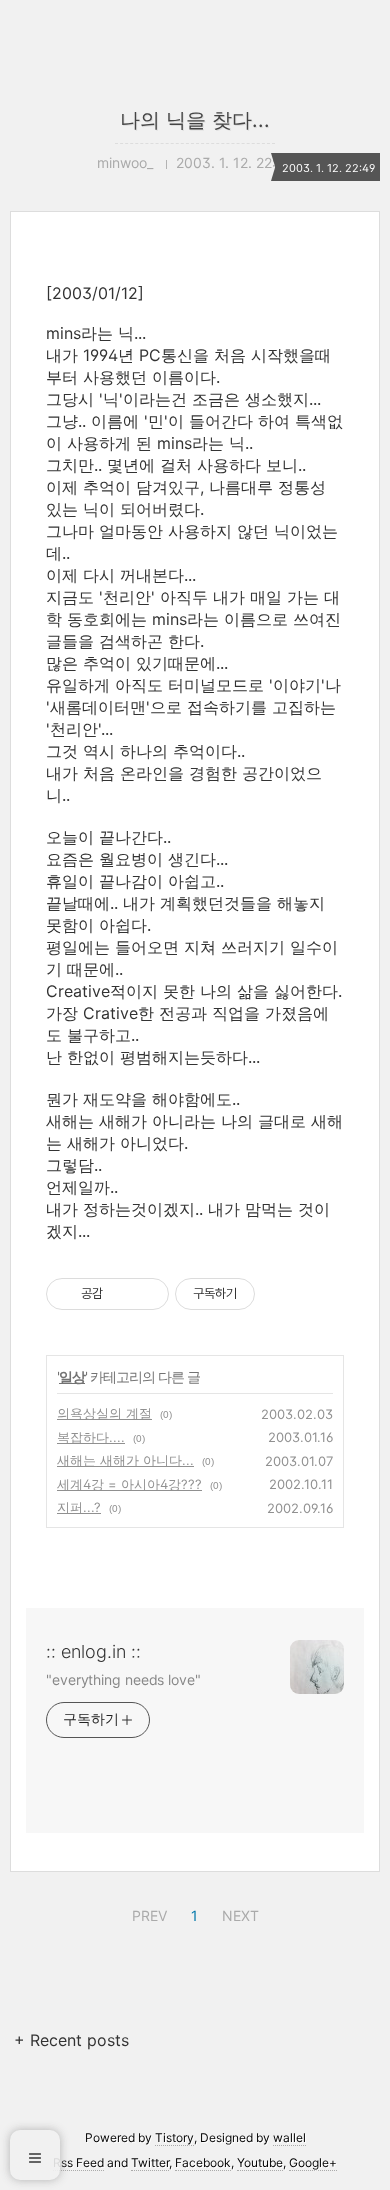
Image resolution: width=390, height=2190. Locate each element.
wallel (289, 2137)
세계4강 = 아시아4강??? (129, 1484)
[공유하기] (121, 1294)
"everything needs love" (123, 1679)
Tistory (174, 2137)
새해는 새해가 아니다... (125, 1460)
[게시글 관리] (146, 1294)
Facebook (203, 2162)
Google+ (313, 2162)
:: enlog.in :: (93, 1651)
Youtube (260, 2162)
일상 (72, 1376)
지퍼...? (79, 1507)
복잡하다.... (91, 1437)
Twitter (150, 2162)
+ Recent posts (71, 2040)
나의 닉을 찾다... (195, 120)
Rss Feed (78, 2162)
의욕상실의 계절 (104, 1413)
